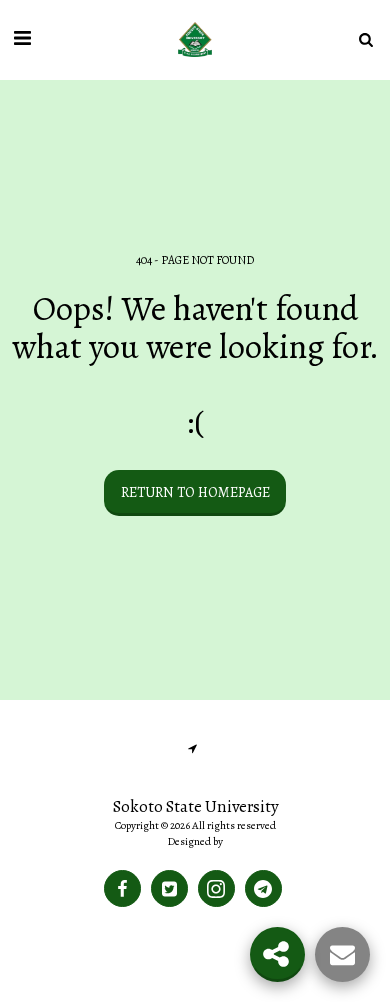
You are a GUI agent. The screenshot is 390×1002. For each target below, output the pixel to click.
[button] (22, 38)
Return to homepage (195, 492)
